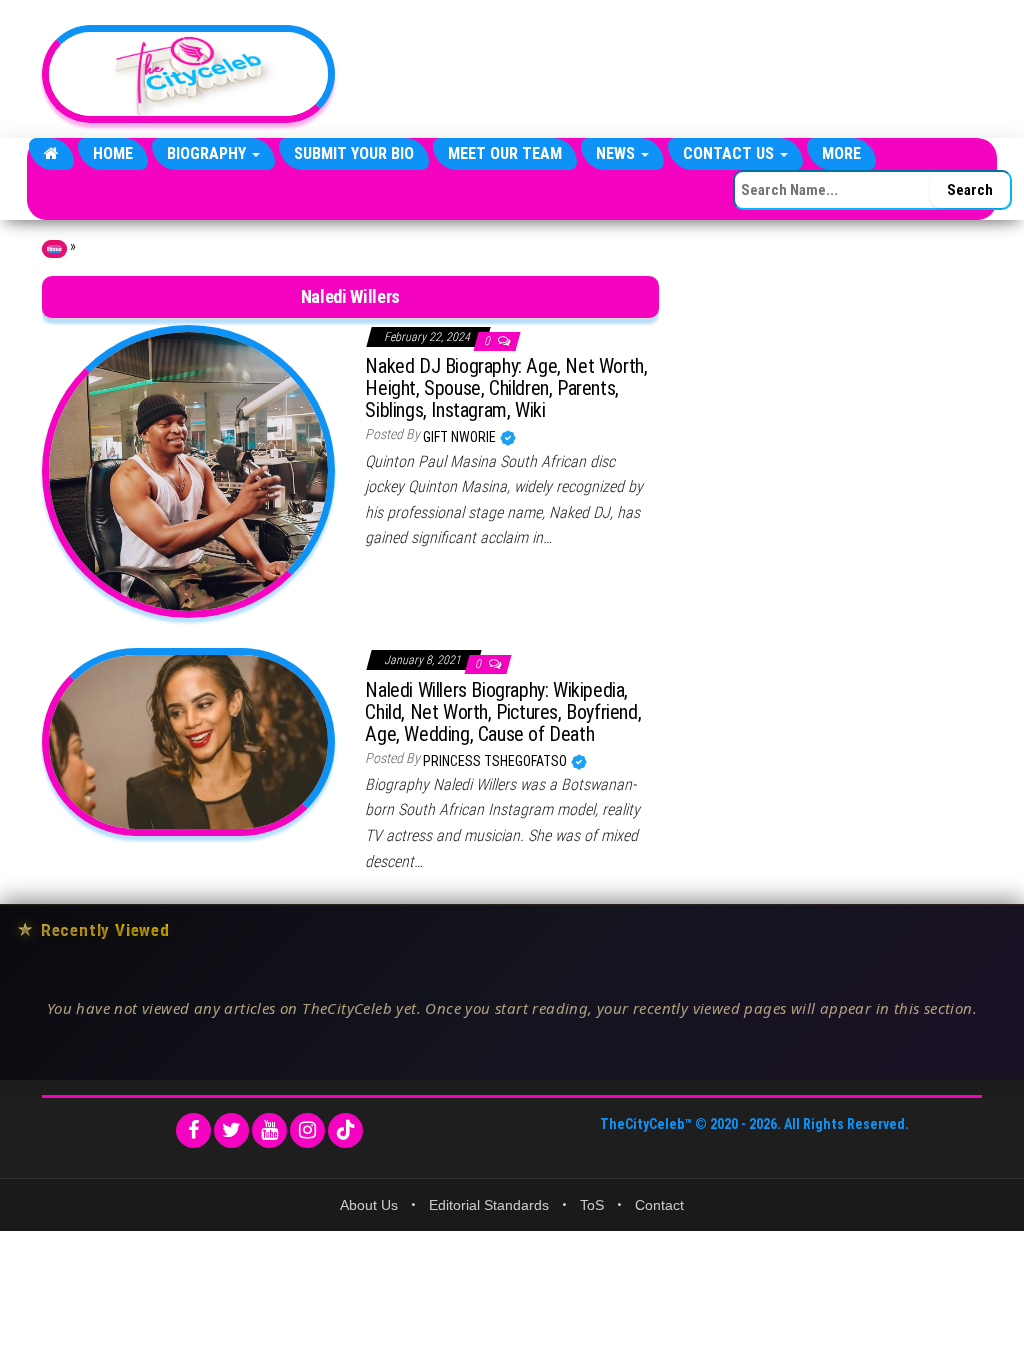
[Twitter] (231, 1130)
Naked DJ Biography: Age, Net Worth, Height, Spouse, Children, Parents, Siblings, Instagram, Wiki (506, 388)
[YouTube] (269, 1130)
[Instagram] (307, 1130)
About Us (369, 1205)
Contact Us (730, 153)
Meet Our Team (505, 153)
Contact (659, 1205)
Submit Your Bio (354, 153)
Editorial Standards (489, 1205)
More (841, 153)
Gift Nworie (461, 437)
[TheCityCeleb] (51, 154)
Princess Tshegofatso (496, 761)
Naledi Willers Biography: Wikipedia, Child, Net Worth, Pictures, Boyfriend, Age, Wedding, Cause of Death (503, 712)
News (617, 153)
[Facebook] (193, 1130)
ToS (592, 1205)
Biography (208, 153)
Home (113, 153)
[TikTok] (345, 1130)
